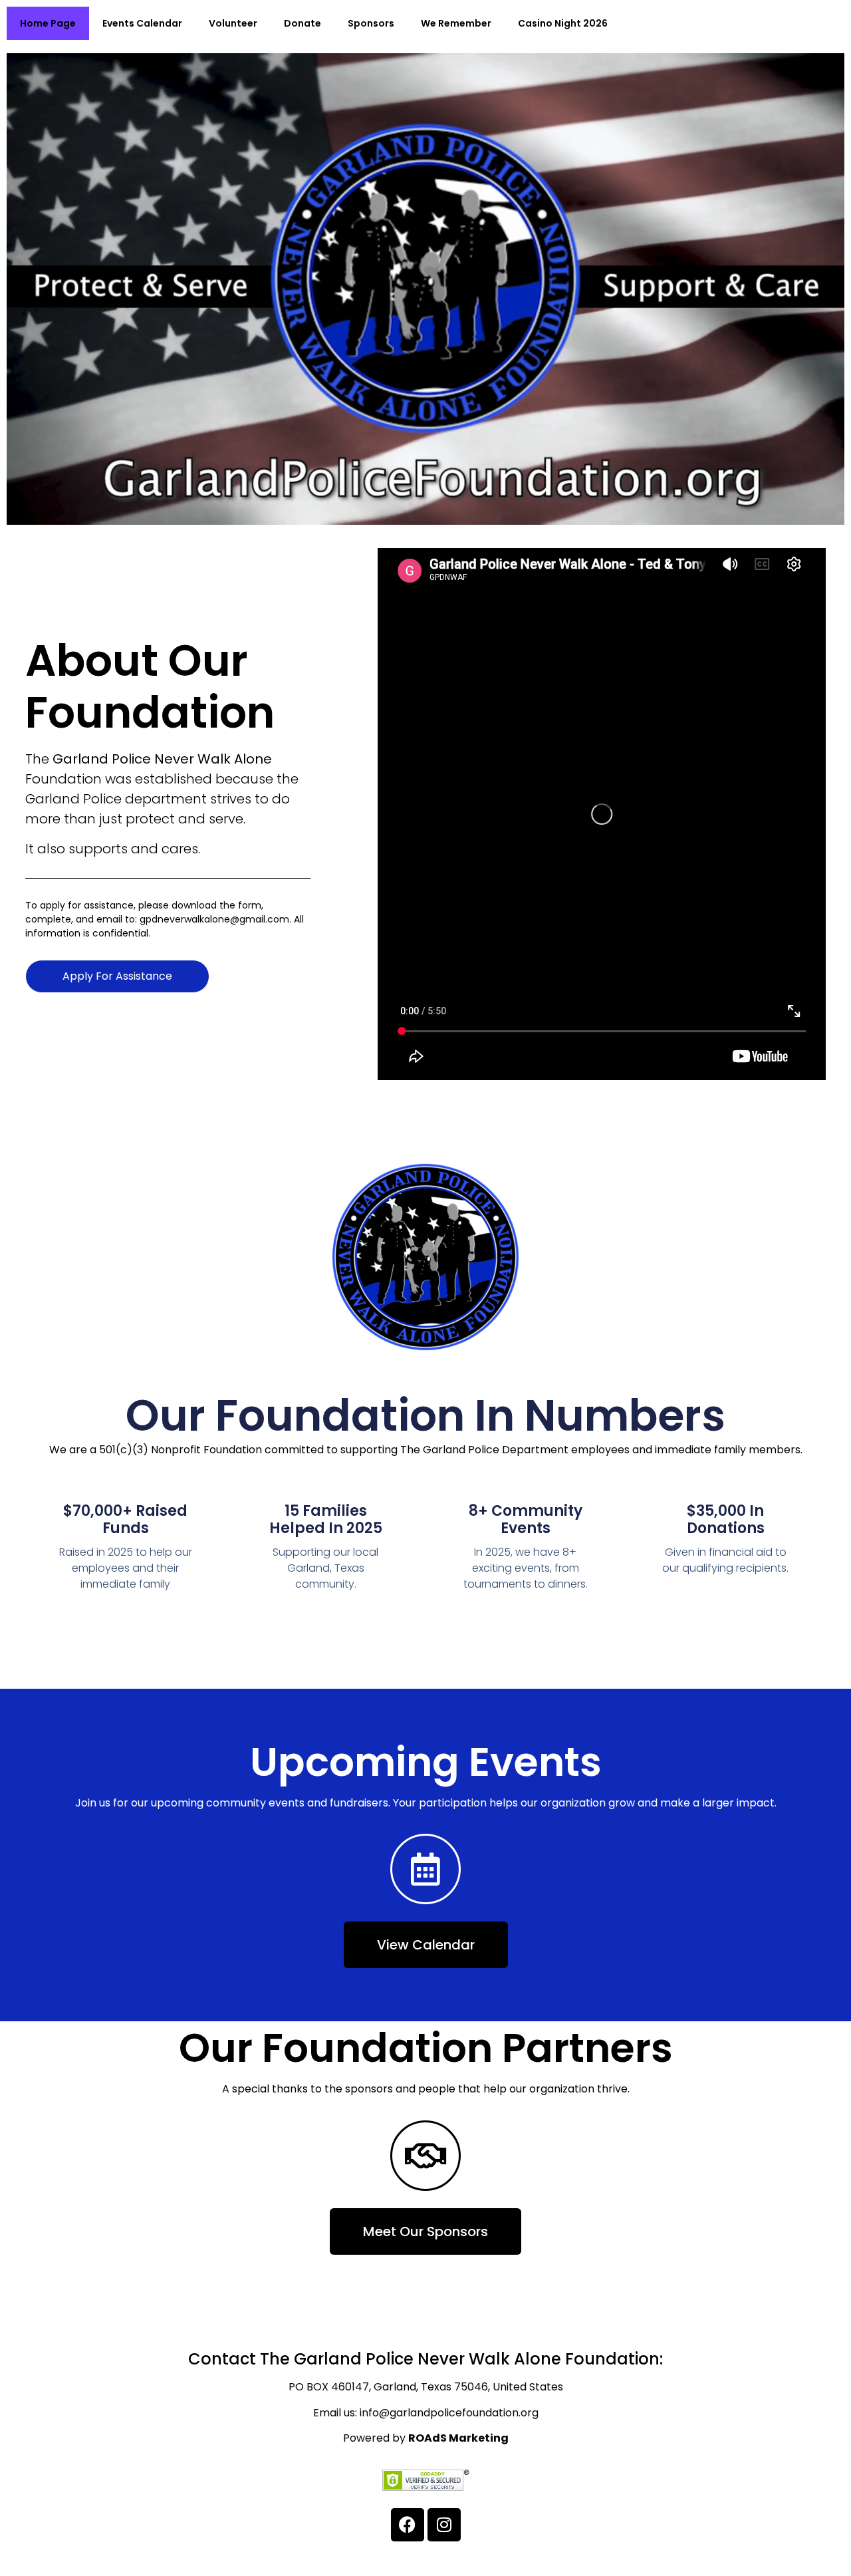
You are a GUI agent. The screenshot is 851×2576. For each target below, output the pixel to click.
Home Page (48, 23)
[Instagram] (444, 2525)
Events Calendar (142, 23)
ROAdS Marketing (458, 2438)
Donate (303, 23)
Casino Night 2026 (563, 23)
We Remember (456, 23)
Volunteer (233, 23)
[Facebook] (408, 2525)
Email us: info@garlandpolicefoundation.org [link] (426, 2413)
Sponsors (371, 23)
